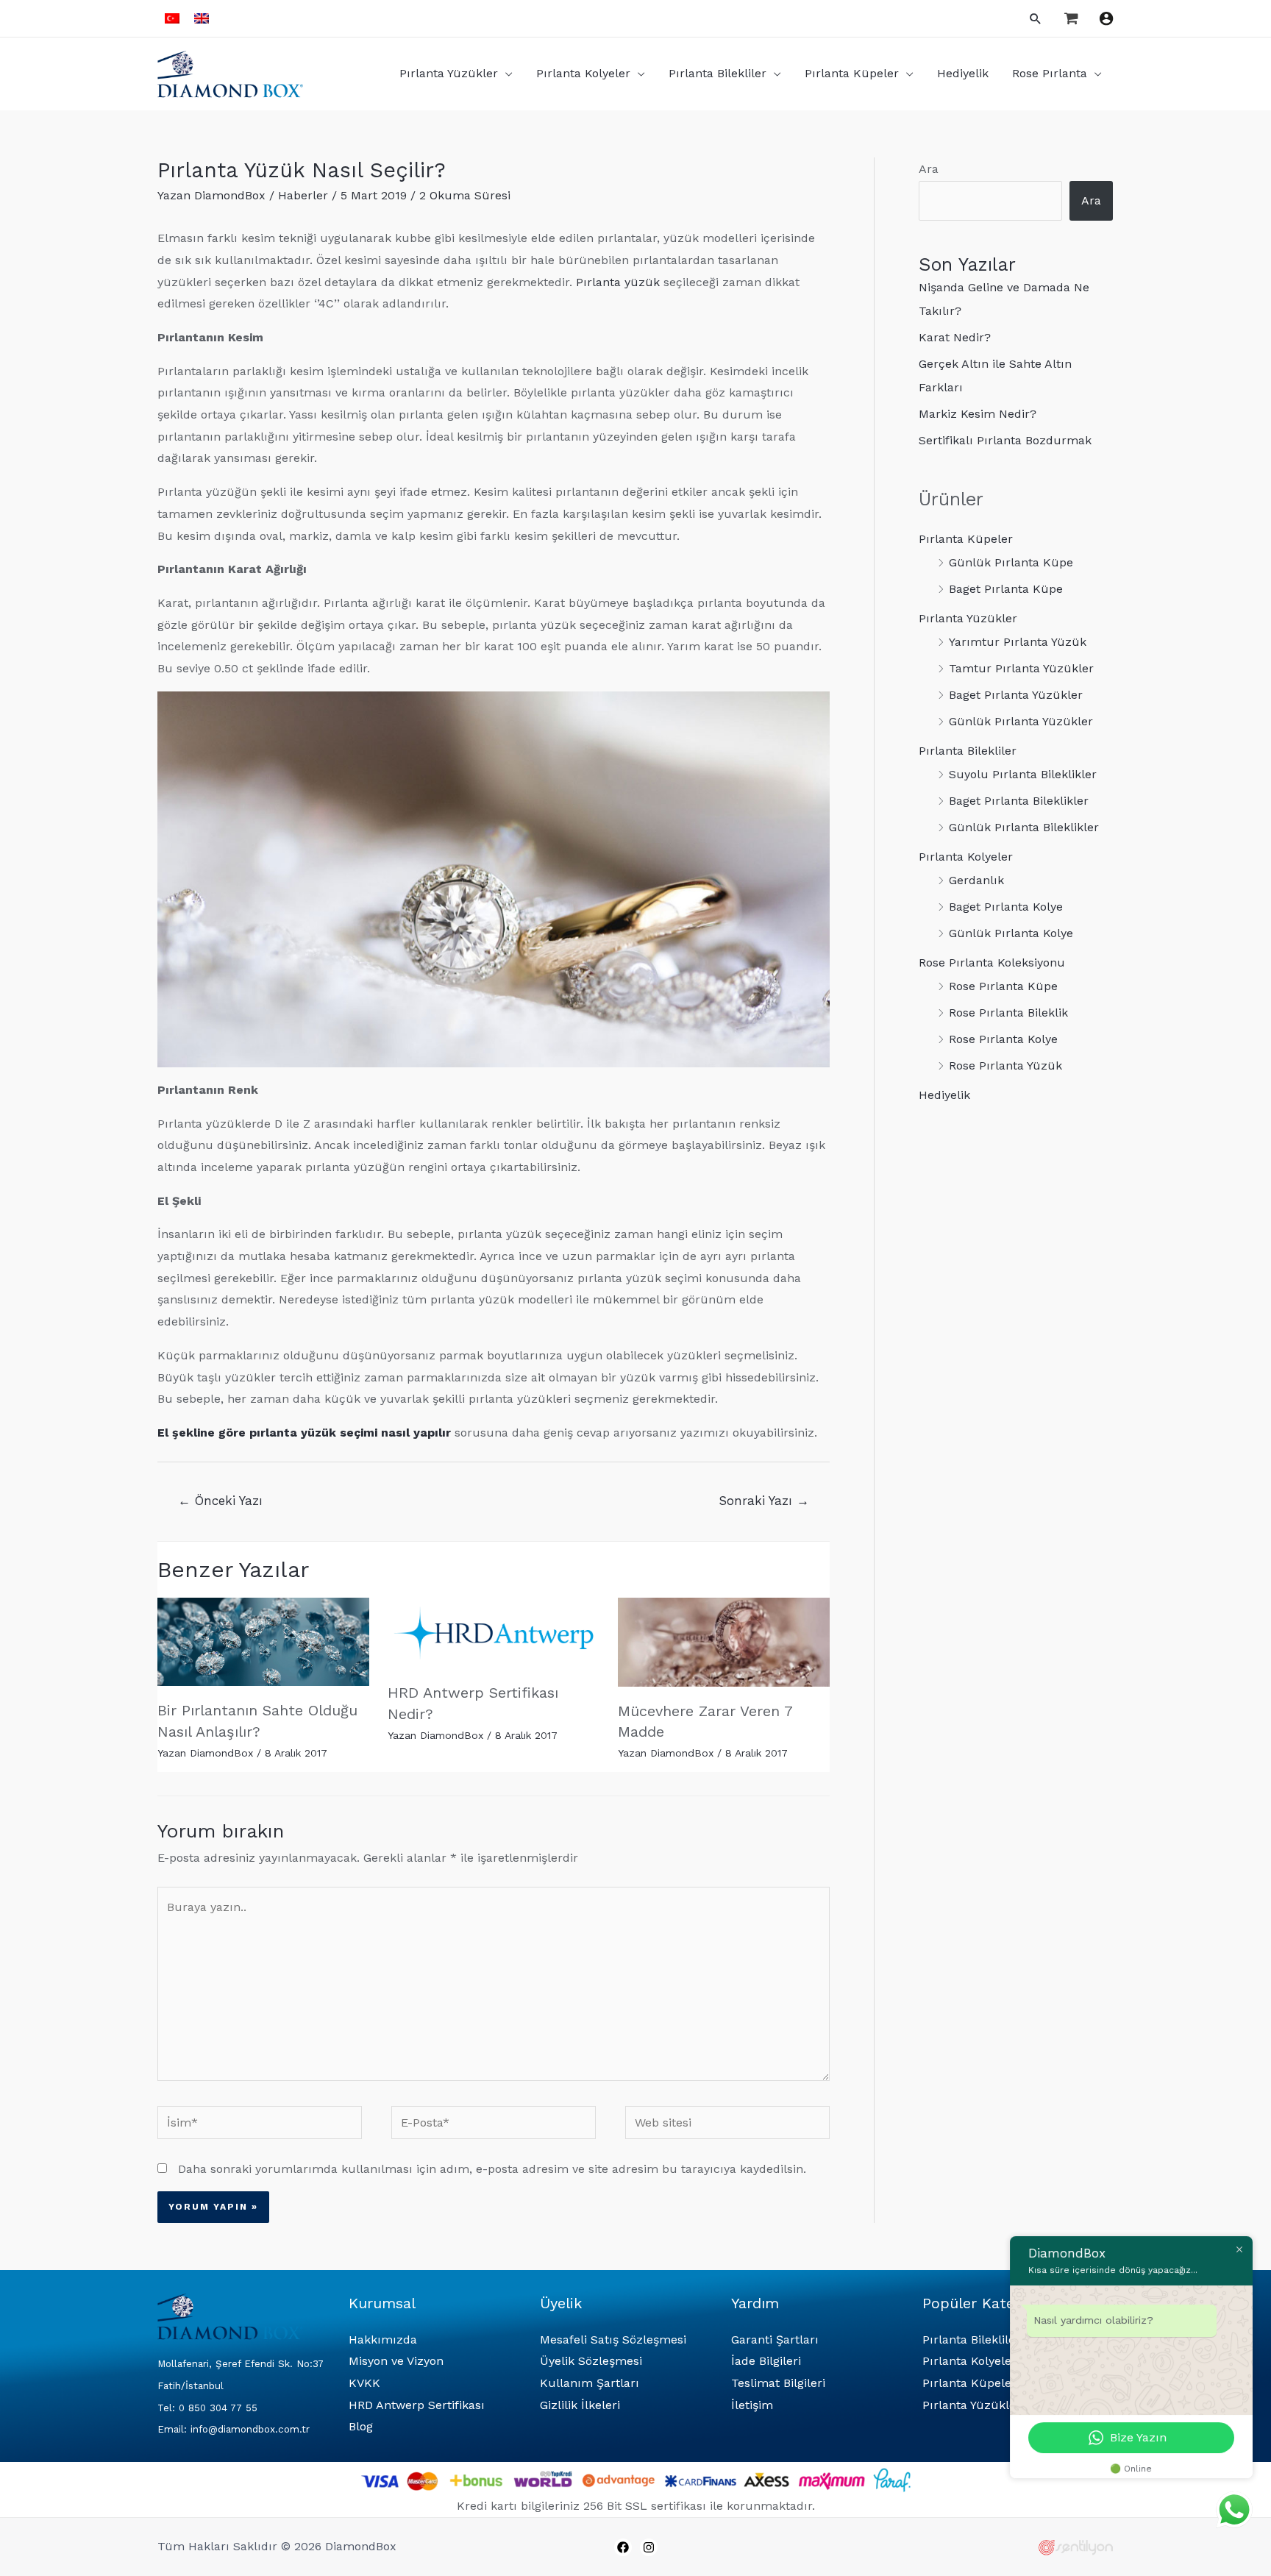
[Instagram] (649, 2547)
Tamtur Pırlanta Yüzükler (1021, 668)
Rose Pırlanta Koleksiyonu (992, 963)
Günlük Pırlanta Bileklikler (1024, 827)
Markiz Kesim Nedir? (978, 414)
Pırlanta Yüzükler (968, 618)
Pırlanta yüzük (618, 282)
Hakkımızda (383, 2340)
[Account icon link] (1106, 18)
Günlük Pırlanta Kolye (1011, 933)
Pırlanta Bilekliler (968, 751)
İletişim (752, 2405)
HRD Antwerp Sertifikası (417, 2405)
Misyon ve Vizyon (396, 2361)
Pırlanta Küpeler (966, 539)
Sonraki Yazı (764, 1501)
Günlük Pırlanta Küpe (1011, 562)
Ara (929, 169)
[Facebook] (623, 2547)
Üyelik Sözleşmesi (591, 2361)
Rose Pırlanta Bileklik (1008, 1013)
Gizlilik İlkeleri (580, 2405)
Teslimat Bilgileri (778, 2383)
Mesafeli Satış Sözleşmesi (613, 2340)
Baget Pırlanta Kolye (1006, 907)
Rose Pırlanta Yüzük (1005, 1065)
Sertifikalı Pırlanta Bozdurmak (1005, 440)
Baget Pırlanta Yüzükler (1016, 695)
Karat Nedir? (955, 337)
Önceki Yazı (220, 1501)
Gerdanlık (976, 880)
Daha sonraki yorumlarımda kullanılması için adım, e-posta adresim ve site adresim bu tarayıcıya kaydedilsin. (492, 2169)
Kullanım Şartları (590, 2383)
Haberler (303, 195)
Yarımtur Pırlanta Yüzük (1018, 642)
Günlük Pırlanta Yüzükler (1021, 721)
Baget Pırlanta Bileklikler (1019, 801)
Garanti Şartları (775, 2340)
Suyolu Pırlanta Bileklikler (1023, 774)
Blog (361, 2426)
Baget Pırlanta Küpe (1006, 589)
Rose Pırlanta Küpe (1003, 986)
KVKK (364, 2383)
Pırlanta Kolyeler (966, 857)
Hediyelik (944, 1095)
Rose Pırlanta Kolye (1003, 1039)
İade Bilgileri (766, 2361)
